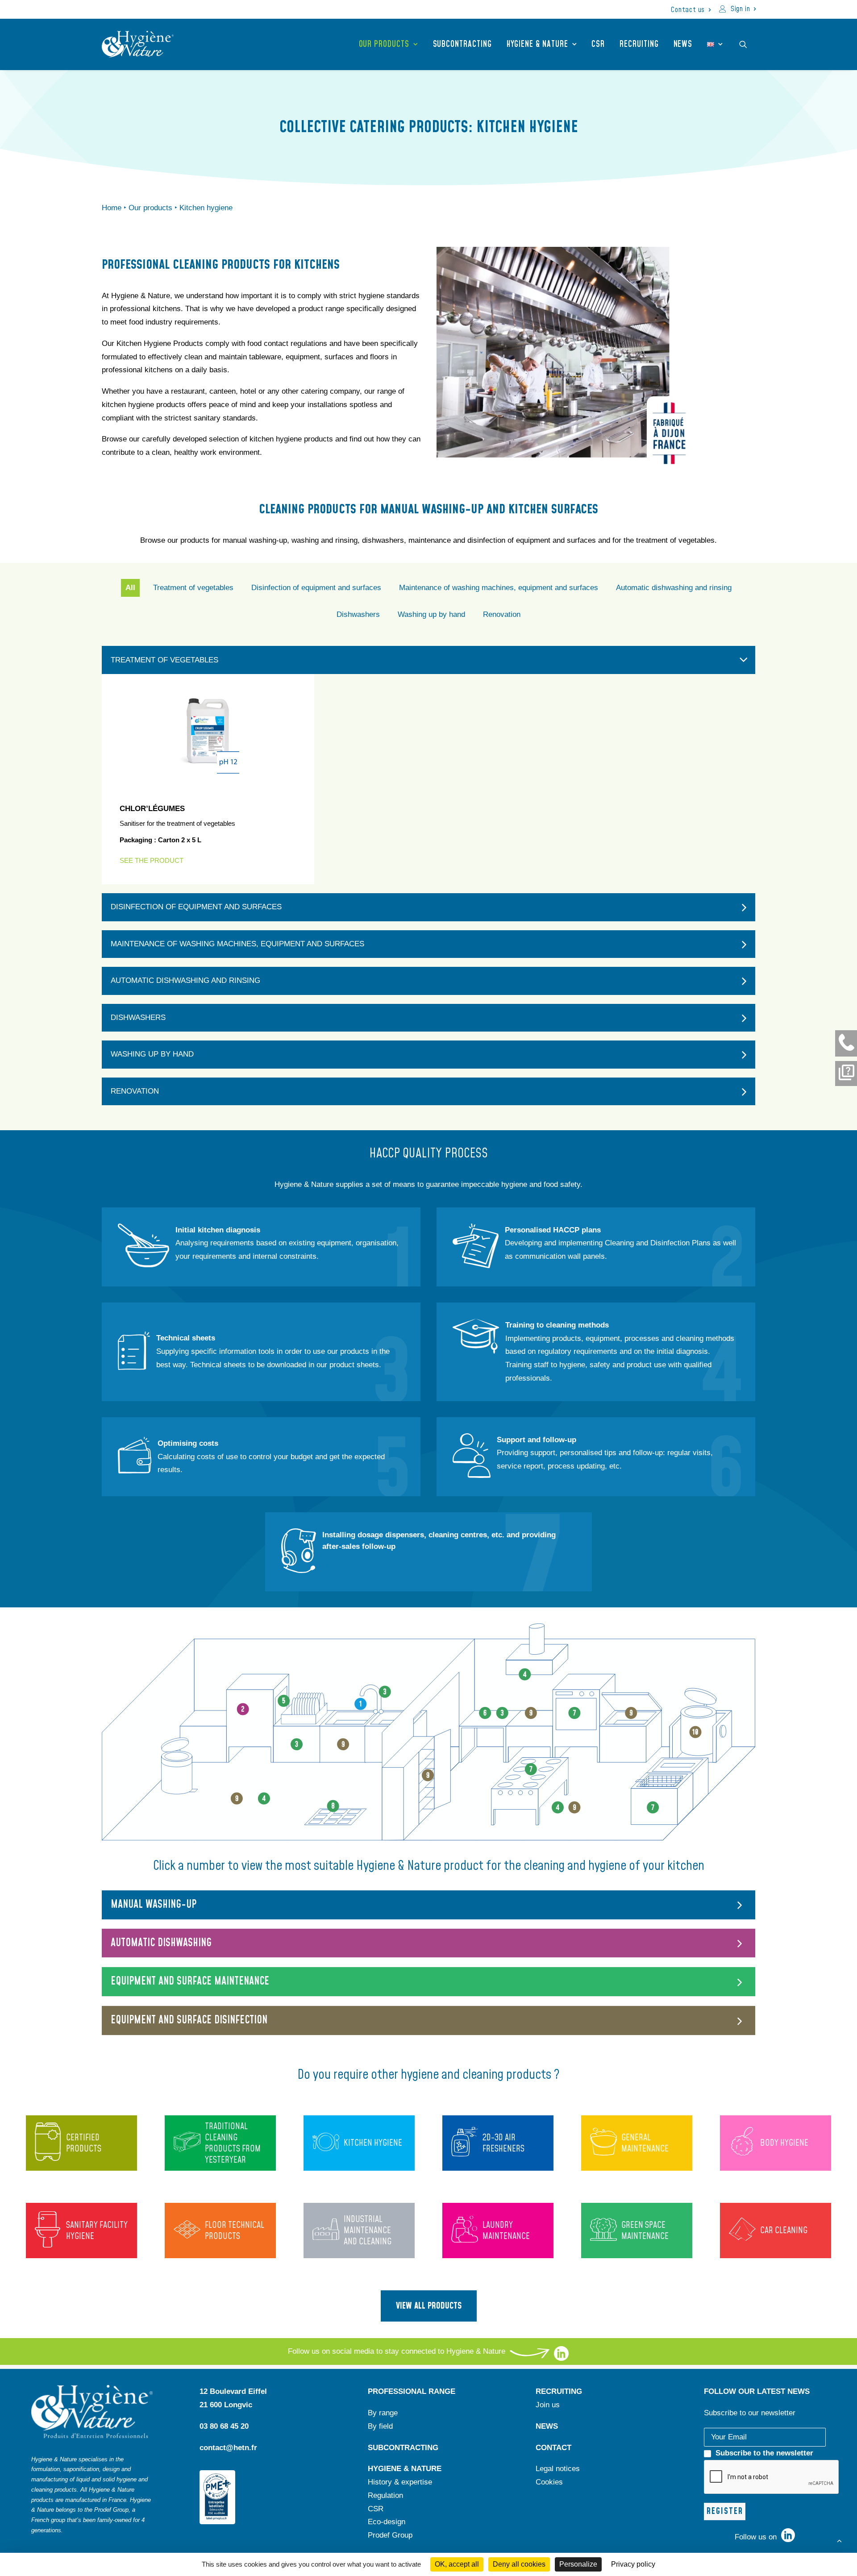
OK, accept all (457, 2564)
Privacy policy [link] (633, 2564)
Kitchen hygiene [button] (373, 2143)
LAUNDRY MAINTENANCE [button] (506, 2231)
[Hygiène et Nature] (138, 44)
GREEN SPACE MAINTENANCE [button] (645, 2231)
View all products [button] (429, 2306)
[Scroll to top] (839, 2540)
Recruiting (639, 44)
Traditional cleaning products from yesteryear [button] (233, 2143)
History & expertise (400, 2482)
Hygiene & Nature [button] (537, 44)
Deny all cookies (519, 2564)
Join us (548, 2405)
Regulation (385, 2495)
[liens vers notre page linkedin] (561, 2358)
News (683, 44)
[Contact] (846, 1043)
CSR (598, 44)
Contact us (688, 10)
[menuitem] (691, 10)
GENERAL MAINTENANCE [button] (645, 2143)
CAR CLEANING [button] (784, 2231)
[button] (747, 44)
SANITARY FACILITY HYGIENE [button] (97, 2231)
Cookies (549, 2482)
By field (380, 2426)
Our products (384, 44)
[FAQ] (846, 1074)
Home (112, 208)
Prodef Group (390, 2535)
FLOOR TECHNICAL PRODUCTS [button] (235, 2231)
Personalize (578, 2564)
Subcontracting (462, 44)
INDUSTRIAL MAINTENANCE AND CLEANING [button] (368, 2231)
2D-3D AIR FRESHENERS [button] (503, 2143)
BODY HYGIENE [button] (784, 2143)
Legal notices (558, 2469)
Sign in (741, 9)
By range (383, 2413)
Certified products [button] (84, 2143)
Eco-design (387, 2522)
